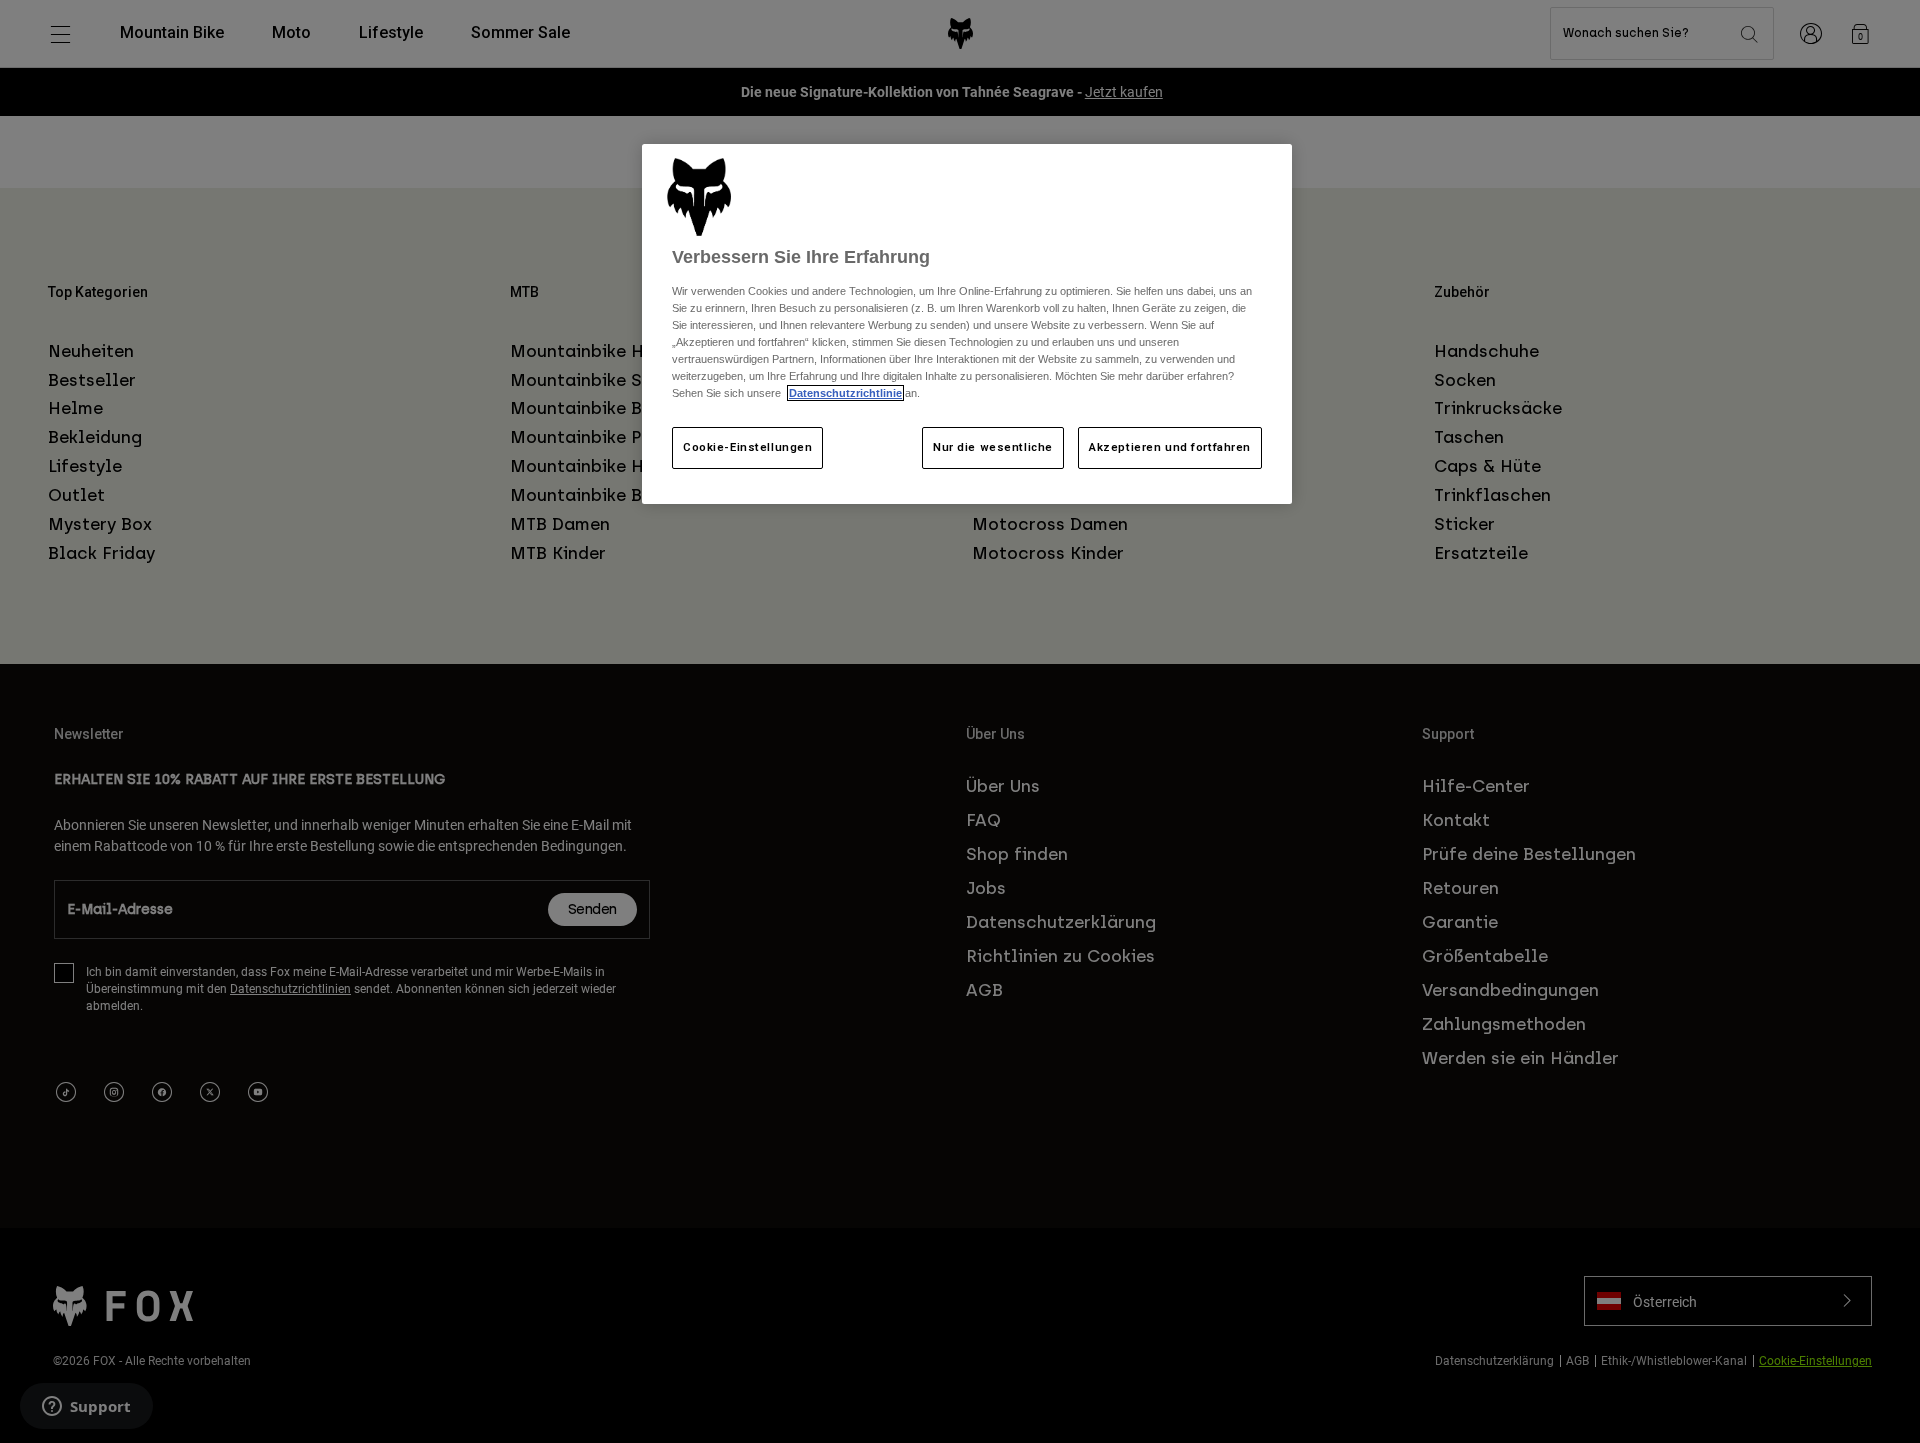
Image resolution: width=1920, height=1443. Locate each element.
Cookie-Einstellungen (747, 447)
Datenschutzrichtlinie (845, 393)
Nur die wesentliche (993, 447)
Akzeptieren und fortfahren (1170, 447)
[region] (967, 324)
